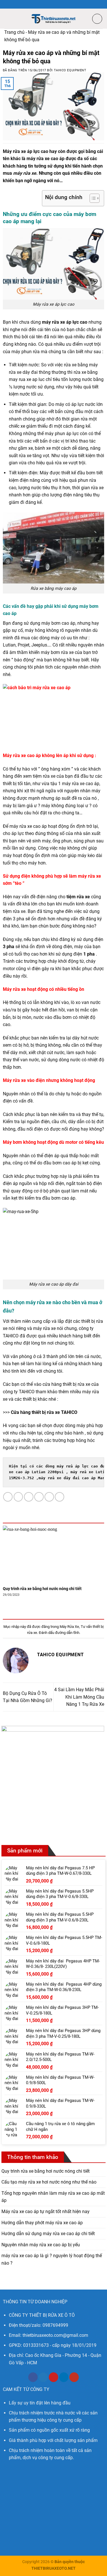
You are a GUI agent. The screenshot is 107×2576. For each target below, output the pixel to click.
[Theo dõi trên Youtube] (74, 2377)
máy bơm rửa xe (57, 652)
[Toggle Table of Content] (92, 198)
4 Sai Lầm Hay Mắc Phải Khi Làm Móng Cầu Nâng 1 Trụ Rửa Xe (79, 1697)
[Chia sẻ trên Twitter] (29, 1497)
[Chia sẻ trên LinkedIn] (59, 1497)
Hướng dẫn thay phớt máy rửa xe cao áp (42, 2223)
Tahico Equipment (70, 70)
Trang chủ (14, 32)
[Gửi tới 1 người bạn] (39, 1497)
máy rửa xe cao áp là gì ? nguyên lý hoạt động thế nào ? (52, 2259)
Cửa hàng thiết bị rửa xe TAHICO (44, 1412)
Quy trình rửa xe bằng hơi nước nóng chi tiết (42, 1589)
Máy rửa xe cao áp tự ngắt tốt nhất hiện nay (46, 2211)
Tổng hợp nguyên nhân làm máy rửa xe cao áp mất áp (53, 2197)
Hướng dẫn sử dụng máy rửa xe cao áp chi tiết (48, 2234)
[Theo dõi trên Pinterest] (53, 2377)
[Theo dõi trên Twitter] (43, 2377)
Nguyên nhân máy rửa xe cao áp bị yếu (41, 2245)
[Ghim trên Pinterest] (49, 1497)
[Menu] (8, 18)
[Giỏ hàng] (97, 19)
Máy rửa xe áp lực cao (26, 151)
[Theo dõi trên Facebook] (33, 2377)
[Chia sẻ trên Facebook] (18, 1497)
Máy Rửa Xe (69, 1627)
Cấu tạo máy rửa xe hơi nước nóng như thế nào (49, 2182)
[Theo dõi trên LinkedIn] (64, 2377)
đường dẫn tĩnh (67, 1633)
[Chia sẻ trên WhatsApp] (8, 1497)
